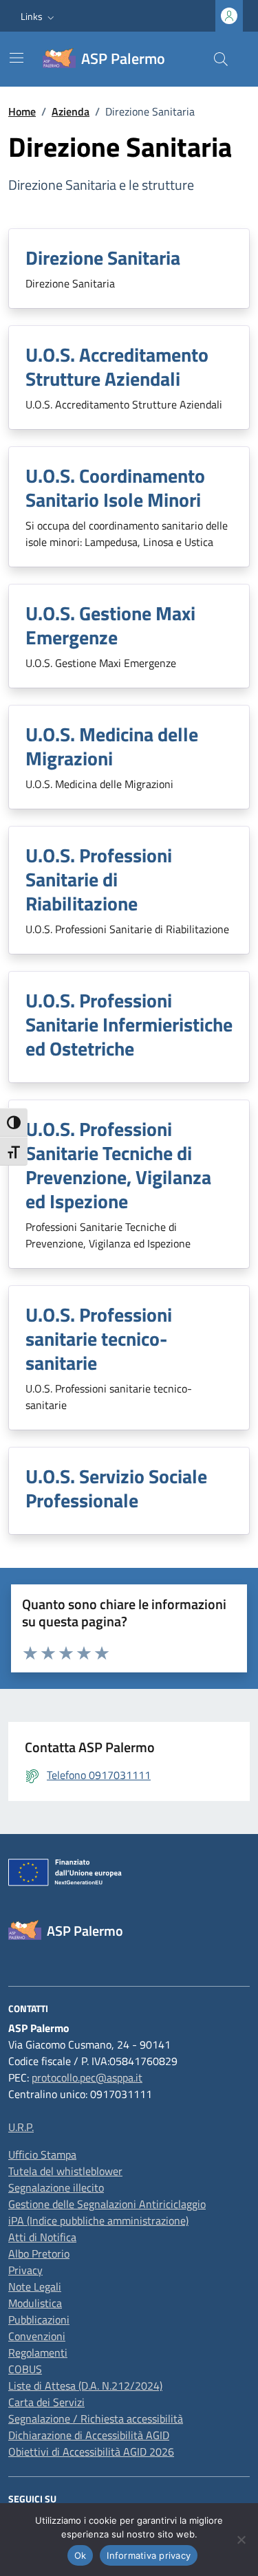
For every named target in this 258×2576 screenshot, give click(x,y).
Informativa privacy (149, 2555)
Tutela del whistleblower (65, 2171)
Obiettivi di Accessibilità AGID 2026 (91, 2452)
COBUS (25, 2369)
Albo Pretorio (39, 2253)
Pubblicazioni (39, 2320)
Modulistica (35, 2303)
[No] (241, 2540)
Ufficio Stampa (42, 2154)
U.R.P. (21, 2127)
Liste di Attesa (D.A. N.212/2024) (85, 2386)
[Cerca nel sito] (221, 59)
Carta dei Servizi (46, 2402)
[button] (39, 16)
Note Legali (35, 2286)
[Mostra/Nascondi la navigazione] (17, 58)
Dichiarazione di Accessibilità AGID (89, 2435)
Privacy (25, 2270)
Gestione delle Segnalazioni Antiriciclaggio (107, 2204)
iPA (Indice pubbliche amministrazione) (98, 2220)
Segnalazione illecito (56, 2187)
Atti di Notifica (42, 2237)
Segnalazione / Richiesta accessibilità (96, 2419)
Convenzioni (37, 2336)
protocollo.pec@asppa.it (87, 2077)
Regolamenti (38, 2353)
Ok (80, 2555)
